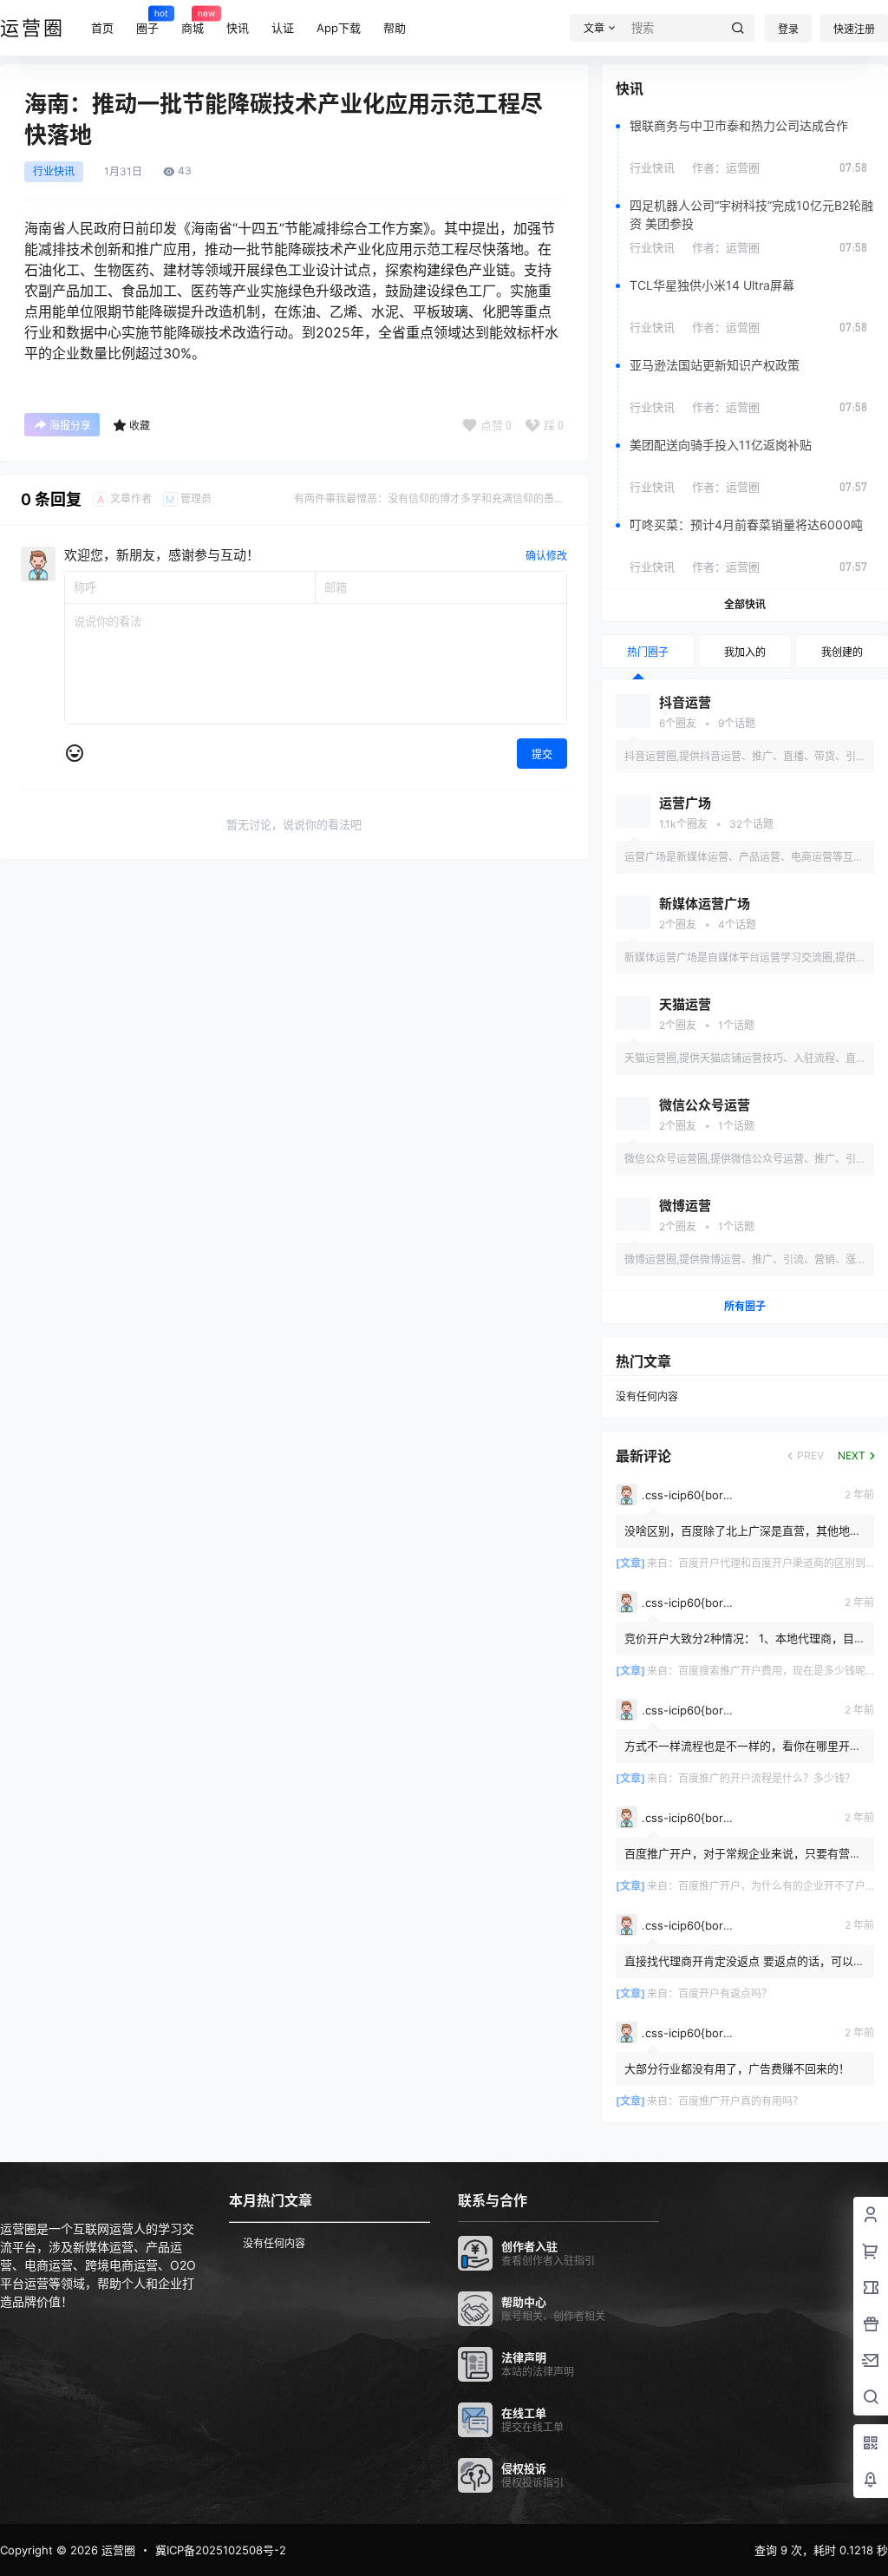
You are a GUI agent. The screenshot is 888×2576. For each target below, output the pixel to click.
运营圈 (117, 2550)
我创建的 (842, 652)
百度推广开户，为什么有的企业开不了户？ (777, 1886)
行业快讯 (54, 172)
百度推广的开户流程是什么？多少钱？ (767, 1778)
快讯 (238, 28)
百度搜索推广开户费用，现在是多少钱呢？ (777, 1671)
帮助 (395, 28)
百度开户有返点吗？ (725, 1993)
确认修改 (546, 556)
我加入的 (745, 652)
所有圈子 (745, 1306)
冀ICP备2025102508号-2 (221, 2550)
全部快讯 (745, 604)
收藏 (140, 426)
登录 (788, 29)
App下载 (339, 28)
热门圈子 (648, 652)
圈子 (147, 21)
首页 (102, 28)
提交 (542, 754)
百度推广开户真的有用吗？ (741, 2101)
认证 (283, 28)
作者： (726, 167)
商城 (193, 21)
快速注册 (854, 29)
